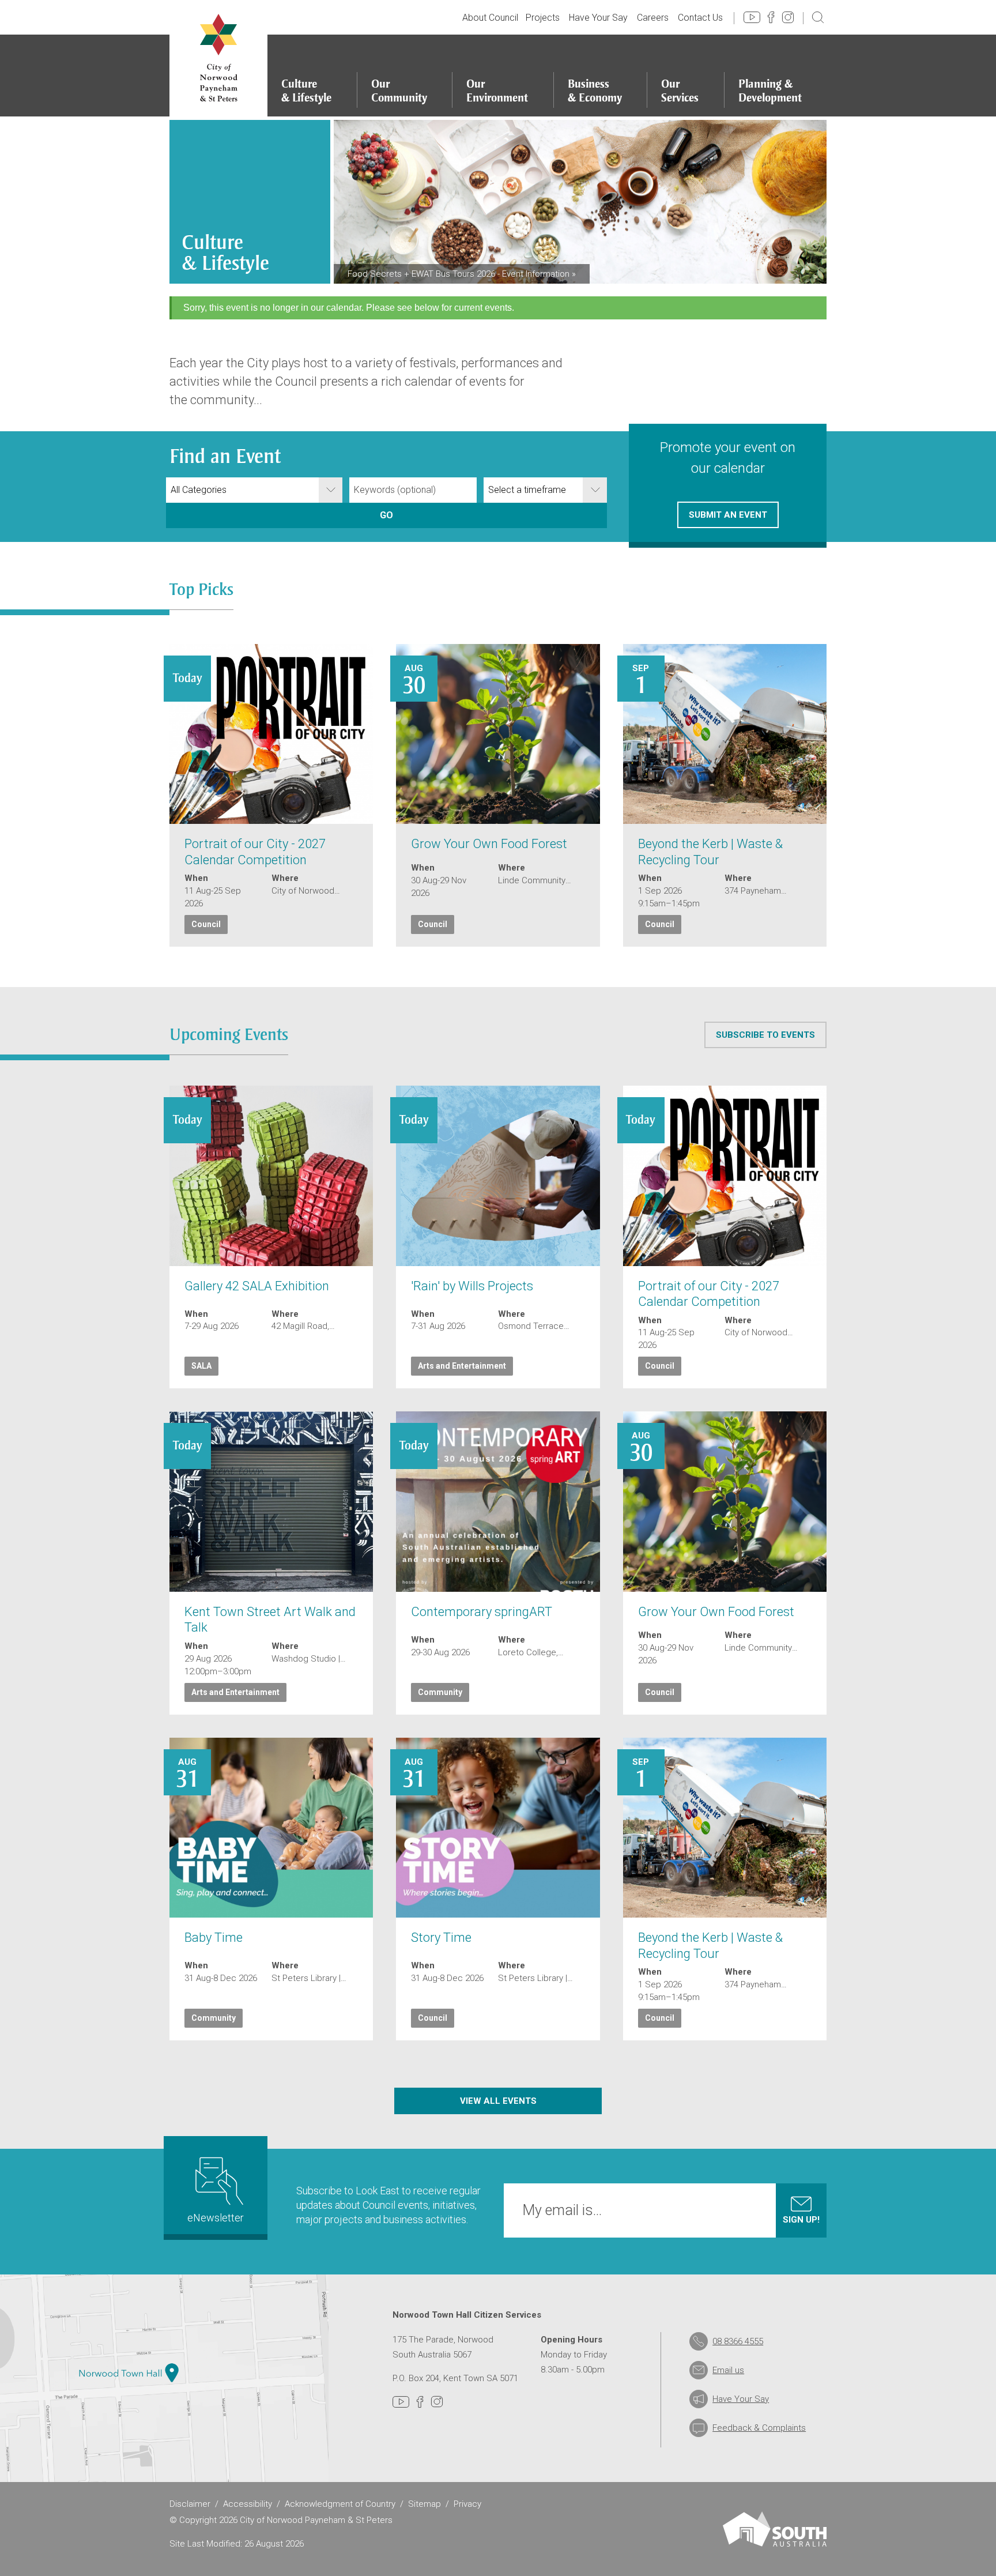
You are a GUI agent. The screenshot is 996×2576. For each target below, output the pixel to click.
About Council (490, 18)
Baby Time (214, 1937)
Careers (653, 18)
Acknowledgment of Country (340, 2504)
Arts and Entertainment (462, 1366)
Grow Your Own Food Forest (489, 844)
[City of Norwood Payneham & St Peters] (218, 58)
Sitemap (425, 2504)
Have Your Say (598, 18)
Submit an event (728, 515)
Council (206, 924)
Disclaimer (190, 2504)
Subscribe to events (765, 1035)
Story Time (441, 1937)
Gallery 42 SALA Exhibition (257, 1286)
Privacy (467, 2504)
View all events (498, 2101)
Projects (543, 18)
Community (440, 1692)
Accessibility (248, 2504)
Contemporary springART (482, 1612)
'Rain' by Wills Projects (472, 1286)
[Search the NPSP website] (818, 17)
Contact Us (700, 18)
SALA (201, 1366)
